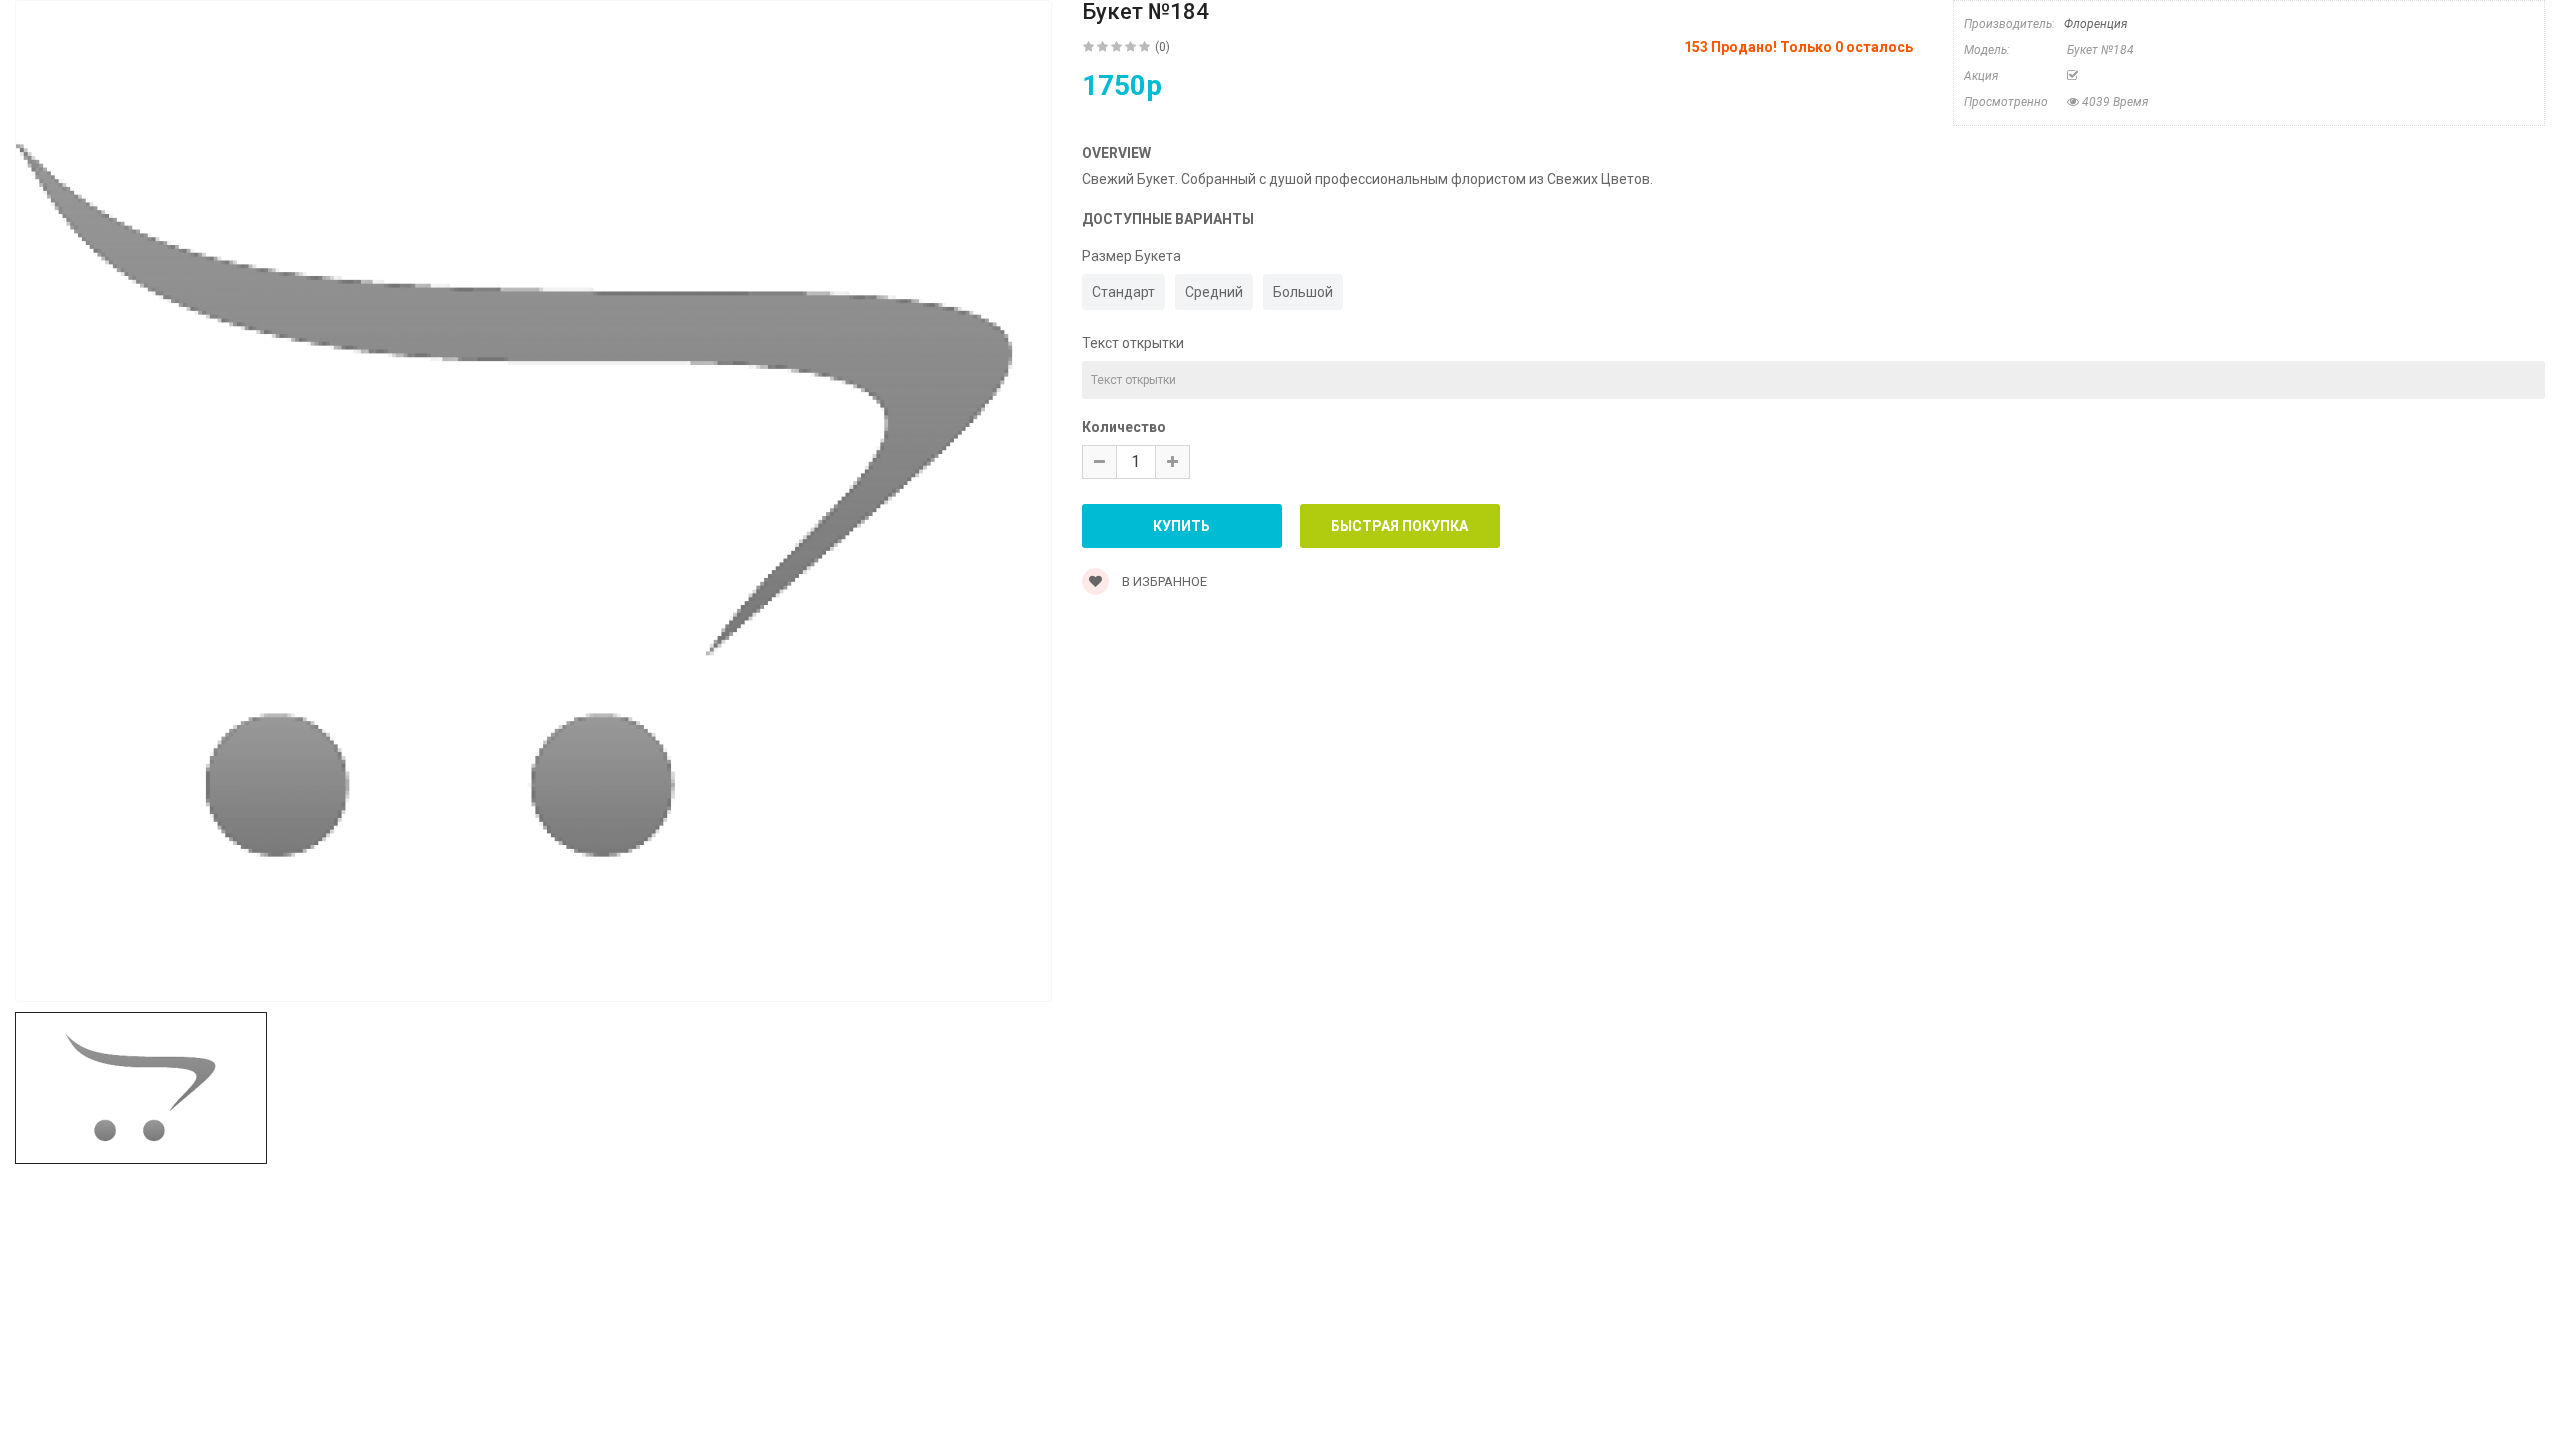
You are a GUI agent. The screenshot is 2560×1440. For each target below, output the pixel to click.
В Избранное (1163, 581)
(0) (1162, 47)
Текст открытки (1133, 343)
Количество (1124, 427)
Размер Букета (1131, 256)
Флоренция (2095, 24)
